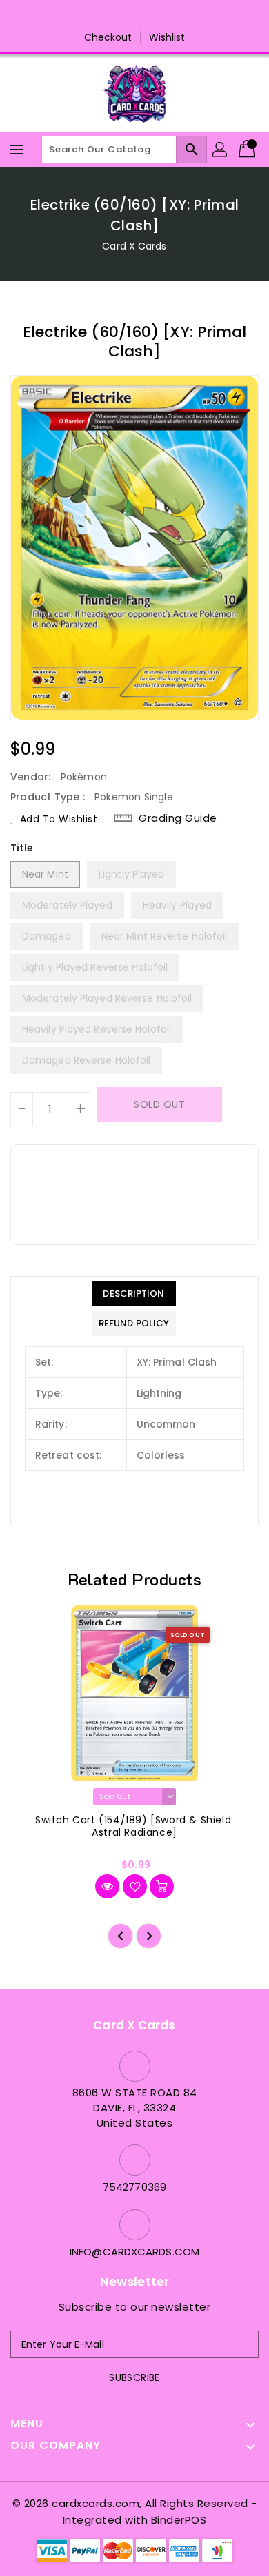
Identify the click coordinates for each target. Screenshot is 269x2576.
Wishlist (167, 37)
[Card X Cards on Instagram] (121, 16)
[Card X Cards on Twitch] (174, 16)
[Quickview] (107, 1886)
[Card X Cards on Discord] (148, 16)
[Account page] (221, 150)
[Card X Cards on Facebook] (95, 16)
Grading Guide (178, 818)
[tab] (134, 1294)
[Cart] (248, 150)
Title (22, 848)
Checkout (108, 37)
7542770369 (134, 2187)
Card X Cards (134, 246)
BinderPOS (179, 2520)
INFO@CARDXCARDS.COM (134, 2252)
